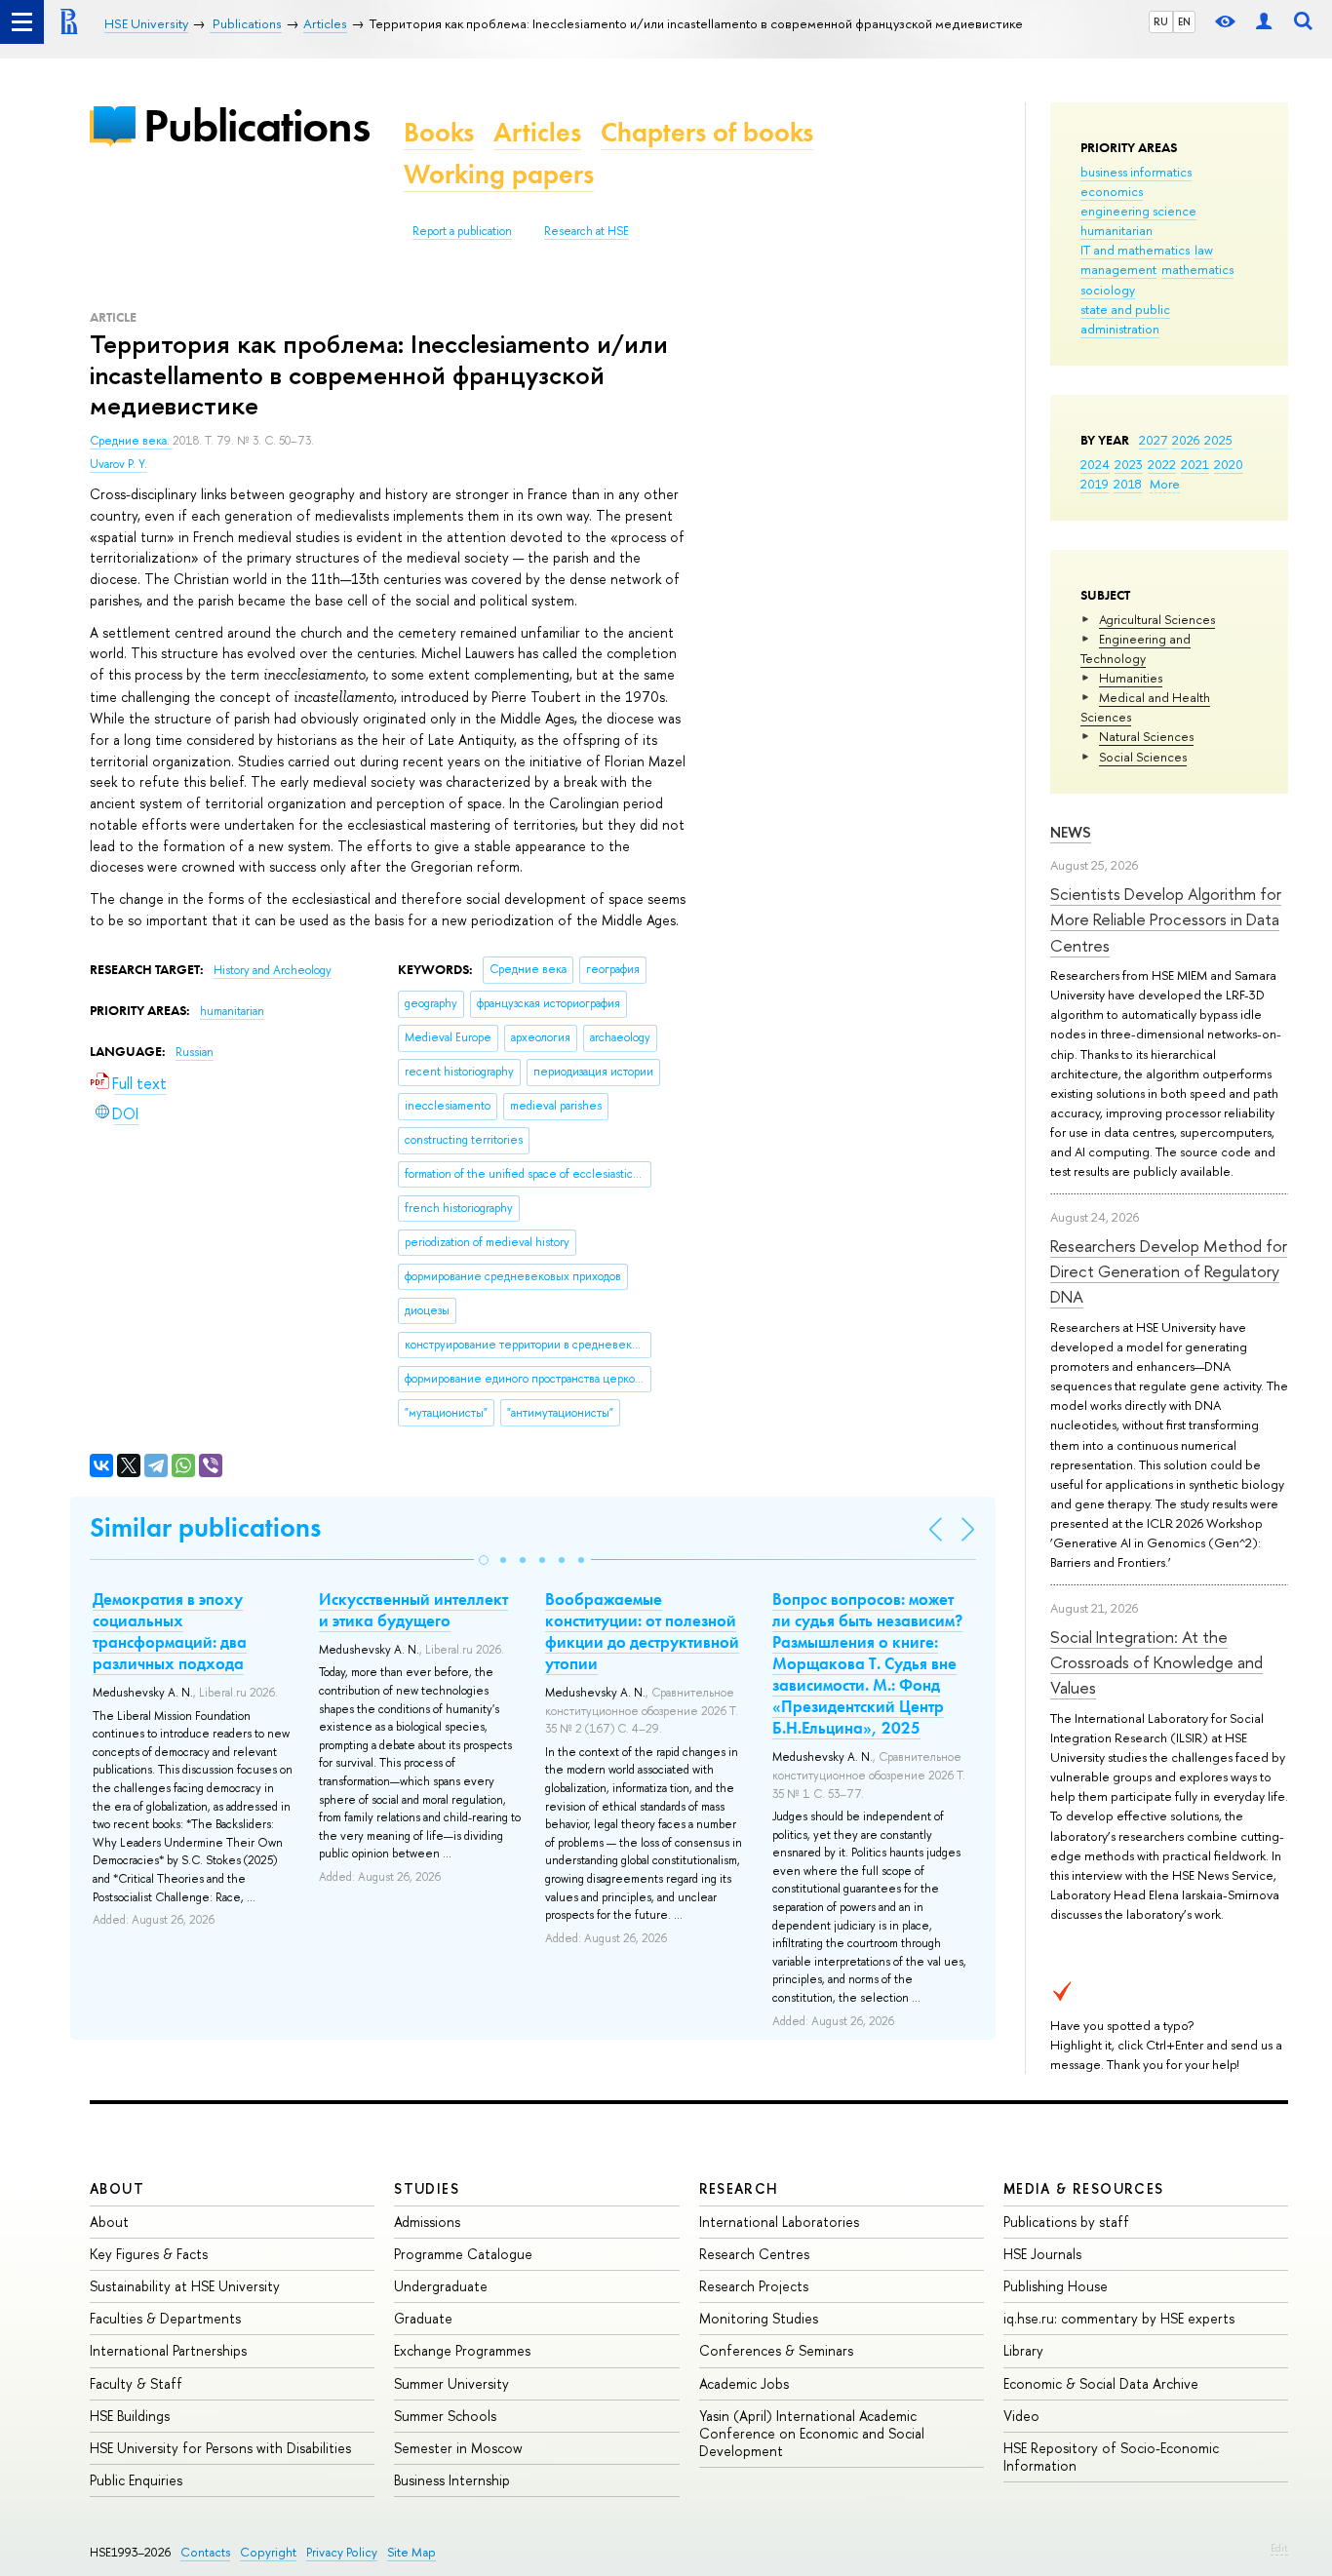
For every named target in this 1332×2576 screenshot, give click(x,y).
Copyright (268, 2552)
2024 (1095, 464)
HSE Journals (1042, 2254)
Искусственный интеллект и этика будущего (413, 1610)
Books (439, 132)
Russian (195, 1052)
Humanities (1131, 678)
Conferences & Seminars (776, 2350)
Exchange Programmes (462, 2350)
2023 (1129, 464)
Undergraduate (441, 2286)
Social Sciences (1143, 757)
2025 (1218, 440)
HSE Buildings (130, 2416)
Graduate (423, 2318)
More (1165, 484)
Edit (1279, 2548)
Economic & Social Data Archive (1101, 2383)
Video (1021, 2416)
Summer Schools (445, 2416)
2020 (1229, 464)
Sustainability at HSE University (185, 2286)
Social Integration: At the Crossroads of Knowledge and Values (1156, 1662)
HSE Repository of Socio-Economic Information (1111, 2457)
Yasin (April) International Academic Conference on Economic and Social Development (812, 2433)
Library (1023, 2350)
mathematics (1197, 269)
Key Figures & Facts (149, 2254)
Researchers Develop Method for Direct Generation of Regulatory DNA (1169, 1271)
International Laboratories (779, 2222)
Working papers (499, 174)
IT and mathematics (1135, 250)
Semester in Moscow (458, 2448)
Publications (256, 125)
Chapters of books (707, 132)
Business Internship (452, 2480)
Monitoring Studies (759, 2318)
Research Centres (754, 2254)
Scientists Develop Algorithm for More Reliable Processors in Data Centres (1166, 919)
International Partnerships (168, 2350)
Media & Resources (1084, 2188)
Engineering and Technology (1136, 648)
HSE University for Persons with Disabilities (220, 2448)
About (117, 2188)
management (1118, 269)
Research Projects (754, 2286)
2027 (1153, 440)
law (1204, 250)
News (1071, 832)
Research (739, 2188)
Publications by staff (1066, 2222)
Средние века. (131, 441)
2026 (1186, 440)
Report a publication (462, 231)
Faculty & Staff (136, 2383)
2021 (1195, 464)
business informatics (1136, 172)
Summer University (451, 2383)
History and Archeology (273, 970)
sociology (1108, 290)
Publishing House (1056, 2286)
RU (1161, 21)
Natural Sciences (1146, 736)
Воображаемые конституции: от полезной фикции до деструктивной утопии (642, 1631)
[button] (484, 1560)
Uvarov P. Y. (118, 464)
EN (1184, 21)
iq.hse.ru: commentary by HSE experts (1119, 2318)
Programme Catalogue (463, 2254)
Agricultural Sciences (1157, 619)
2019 (1095, 484)
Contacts (205, 2552)
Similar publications (205, 1527)
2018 (1128, 484)
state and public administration (1125, 319)
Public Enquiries (136, 2480)
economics (1112, 191)
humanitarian (1117, 230)
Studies (427, 2188)
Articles (537, 132)
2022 (1162, 464)
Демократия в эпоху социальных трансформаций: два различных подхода (170, 1631)
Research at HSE (587, 231)
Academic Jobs (744, 2383)
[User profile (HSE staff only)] (1264, 22)
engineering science (1138, 211)
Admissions (427, 2222)
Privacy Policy (342, 2552)
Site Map (411, 2552)
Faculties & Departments (165, 2318)
